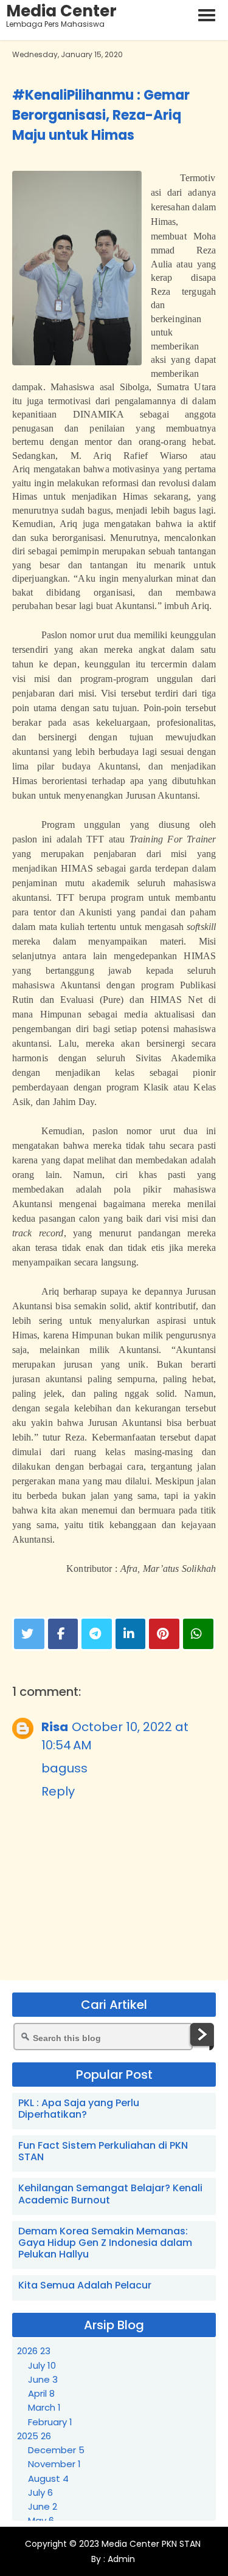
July (42, 2365)
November (54, 2464)
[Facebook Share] (63, 1634)
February (50, 2422)
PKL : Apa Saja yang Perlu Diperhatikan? (79, 2109)
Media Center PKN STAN (151, 2544)
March (44, 2407)
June (43, 2379)
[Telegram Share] (97, 1634)
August (48, 2478)
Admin (120, 2559)
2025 (34, 2436)
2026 (34, 2351)
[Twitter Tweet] (29, 1634)
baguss (64, 1768)
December (56, 2450)
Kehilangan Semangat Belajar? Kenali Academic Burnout (110, 2194)
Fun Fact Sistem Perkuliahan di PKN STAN (103, 2151)
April (41, 2393)
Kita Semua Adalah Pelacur (85, 2285)
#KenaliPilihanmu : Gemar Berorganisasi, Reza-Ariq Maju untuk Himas (101, 115)
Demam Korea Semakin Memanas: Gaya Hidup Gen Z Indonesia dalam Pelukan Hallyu (105, 2243)
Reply (58, 1791)
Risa (55, 1727)
